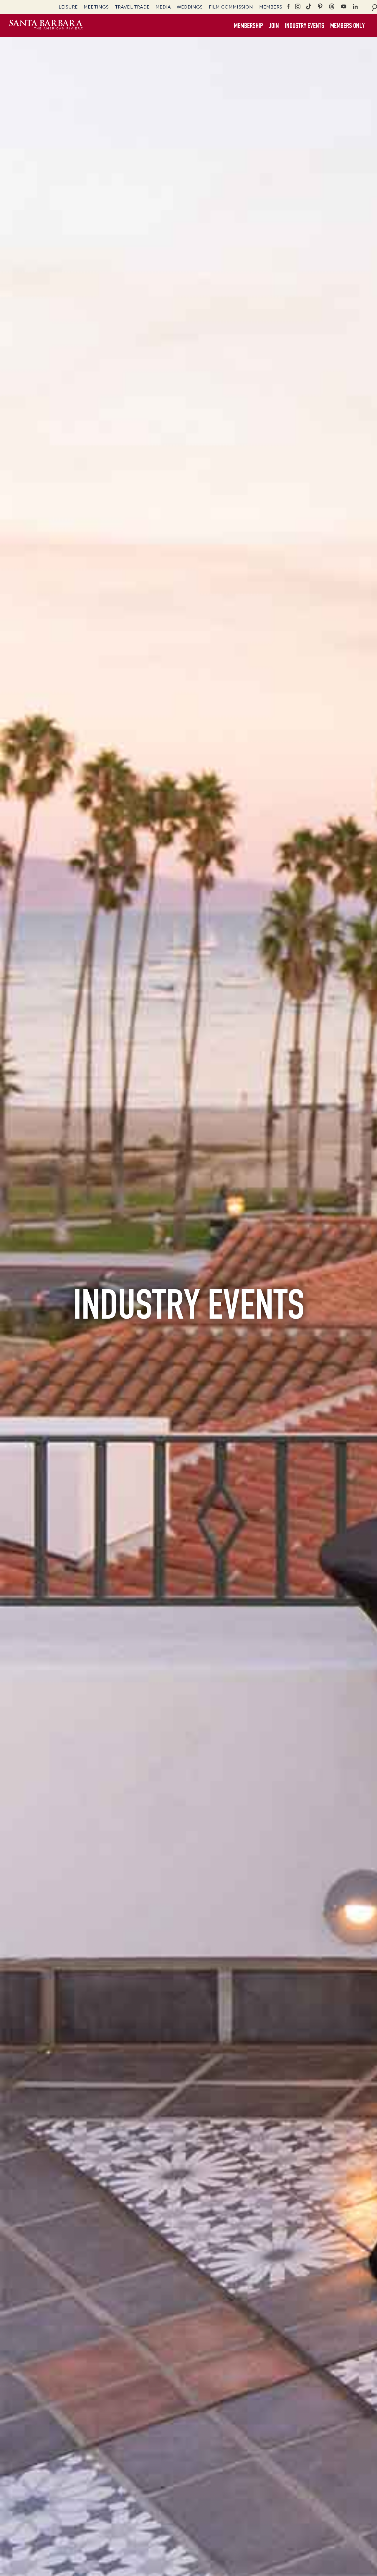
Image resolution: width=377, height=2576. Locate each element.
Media (163, 7)
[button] (274, 26)
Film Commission (231, 7)
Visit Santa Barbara (46, 26)
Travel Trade (132, 7)
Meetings (96, 7)
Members (271, 7)
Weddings (190, 7)
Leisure (68, 7)
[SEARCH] (374, 7)
